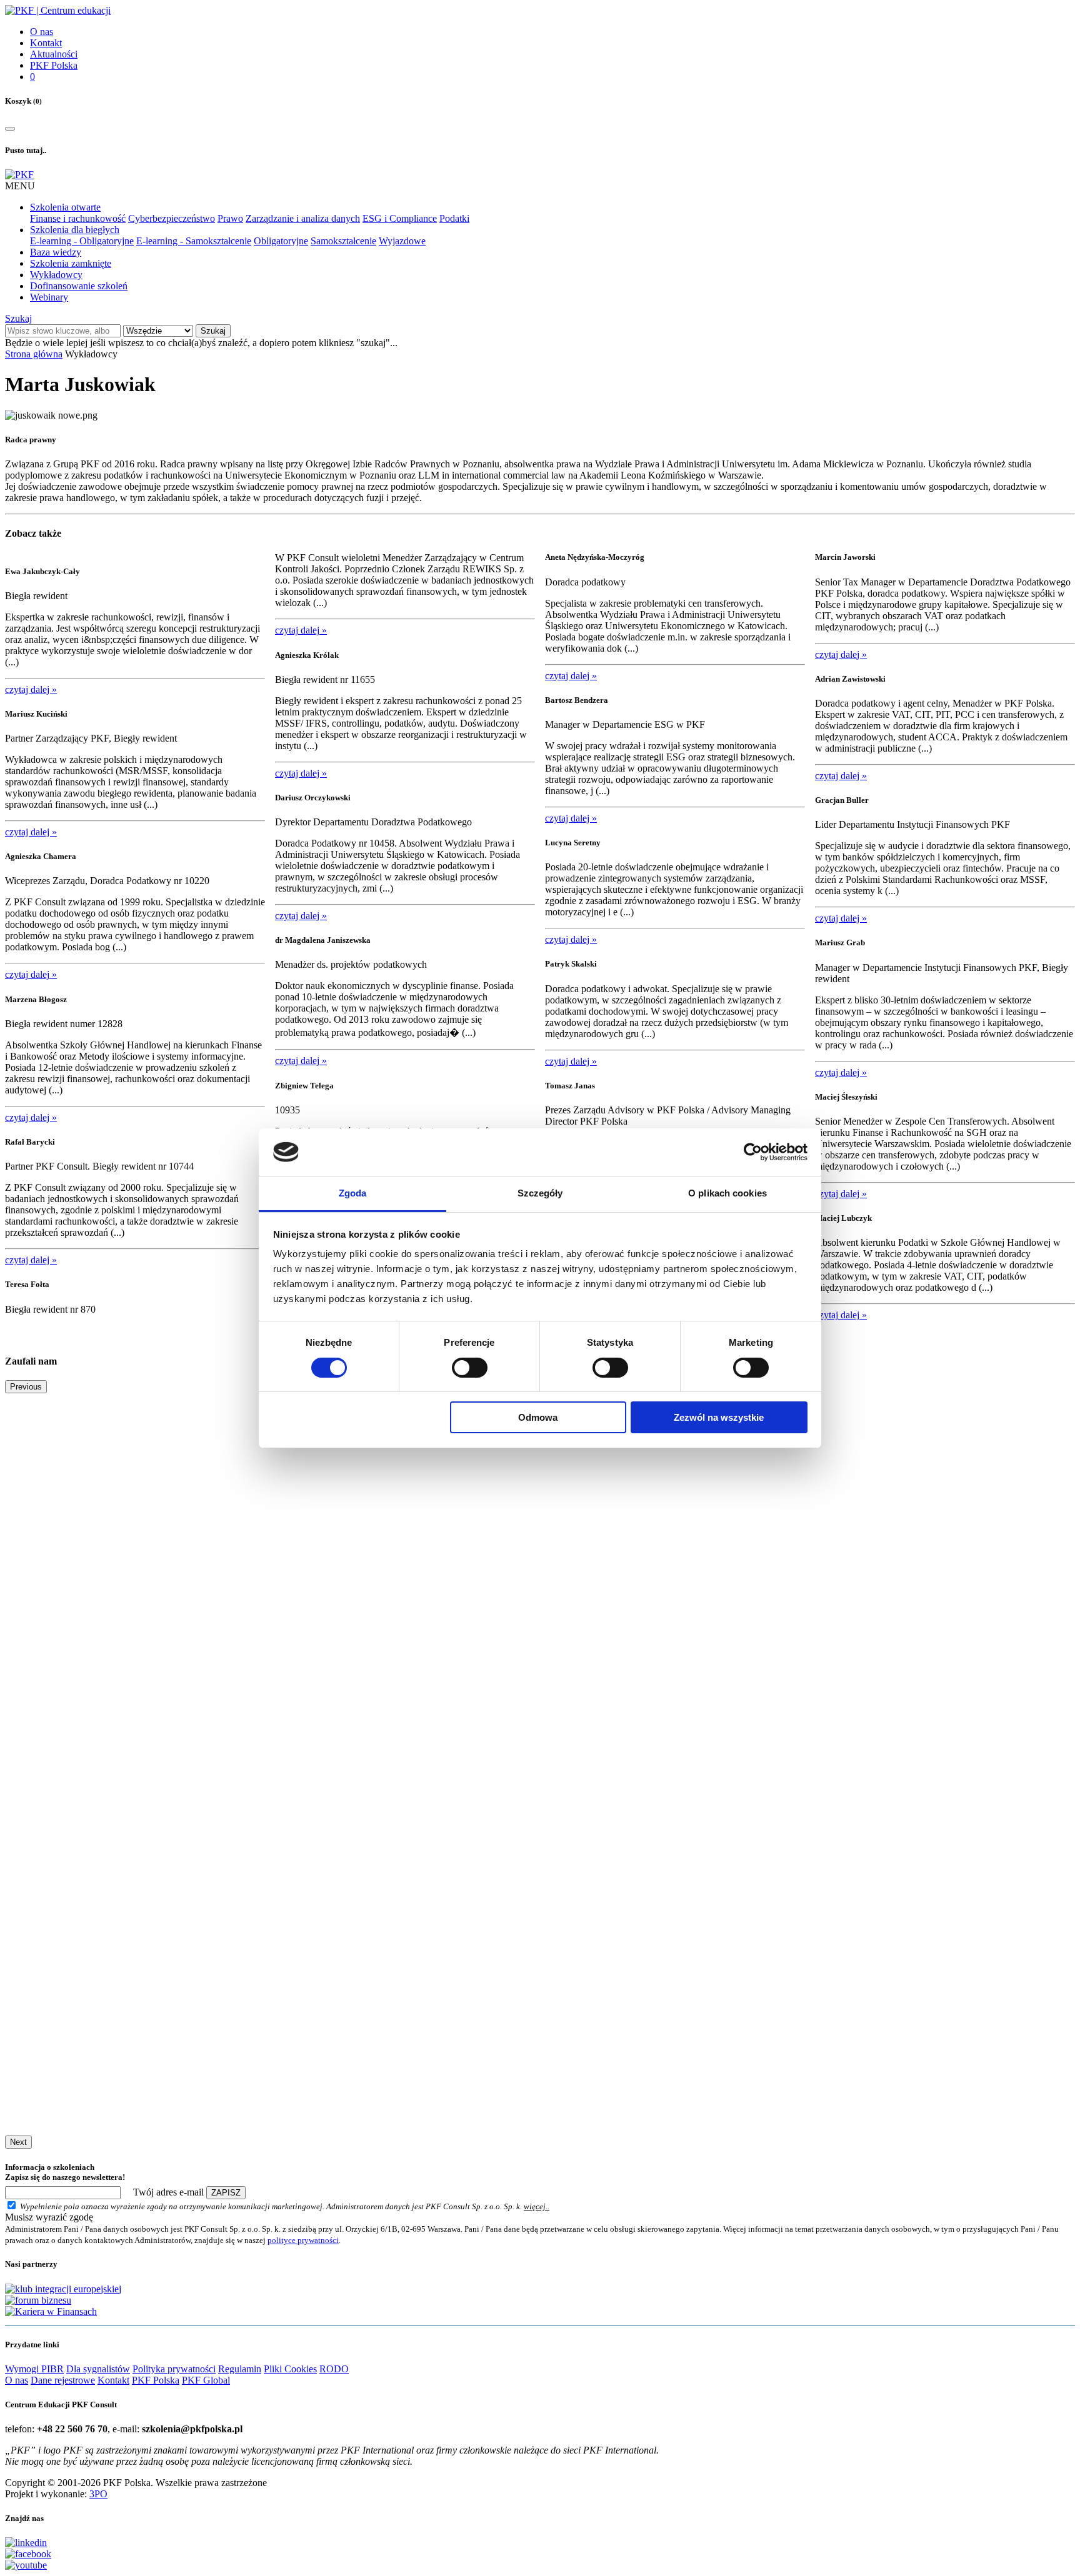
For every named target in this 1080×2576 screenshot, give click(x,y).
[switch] (470, 1368)
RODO (334, 2369)
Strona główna (34, 354)
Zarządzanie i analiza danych (303, 218)
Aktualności (54, 54)
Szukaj (18, 318)
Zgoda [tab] (353, 1193)
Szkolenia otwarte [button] (65, 207)
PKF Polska (54, 65)
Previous (26, 1387)
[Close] (10, 129)
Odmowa (538, 1417)
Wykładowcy (56, 275)
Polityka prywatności (174, 2369)
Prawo (230, 218)
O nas (42, 32)
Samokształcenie (343, 241)
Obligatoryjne (281, 241)
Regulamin (240, 2369)
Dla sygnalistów (98, 2369)
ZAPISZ (226, 2193)
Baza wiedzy (56, 252)
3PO (98, 2494)
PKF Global (206, 2380)
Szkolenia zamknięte (71, 263)
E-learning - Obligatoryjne (82, 241)
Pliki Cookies (290, 2369)
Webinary (49, 297)
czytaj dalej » (31, 689)
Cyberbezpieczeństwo (172, 218)
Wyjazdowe (402, 241)
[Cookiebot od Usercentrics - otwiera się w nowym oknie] (753, 1152)
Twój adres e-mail (168, 2192)
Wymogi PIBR (34, 2369)
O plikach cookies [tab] (727, 1193)
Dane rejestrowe (63, 2380)
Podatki (454, 218)
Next (18, 2142)
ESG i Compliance (400, 218)
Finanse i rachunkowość (78, 218)
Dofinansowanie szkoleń (79, 286)
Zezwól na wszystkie (719, 1417)
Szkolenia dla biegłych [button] (75, 230)
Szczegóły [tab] (540, 1193)
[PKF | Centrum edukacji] (58, 10)
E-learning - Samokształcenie (194, 241)
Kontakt (46, 43)
